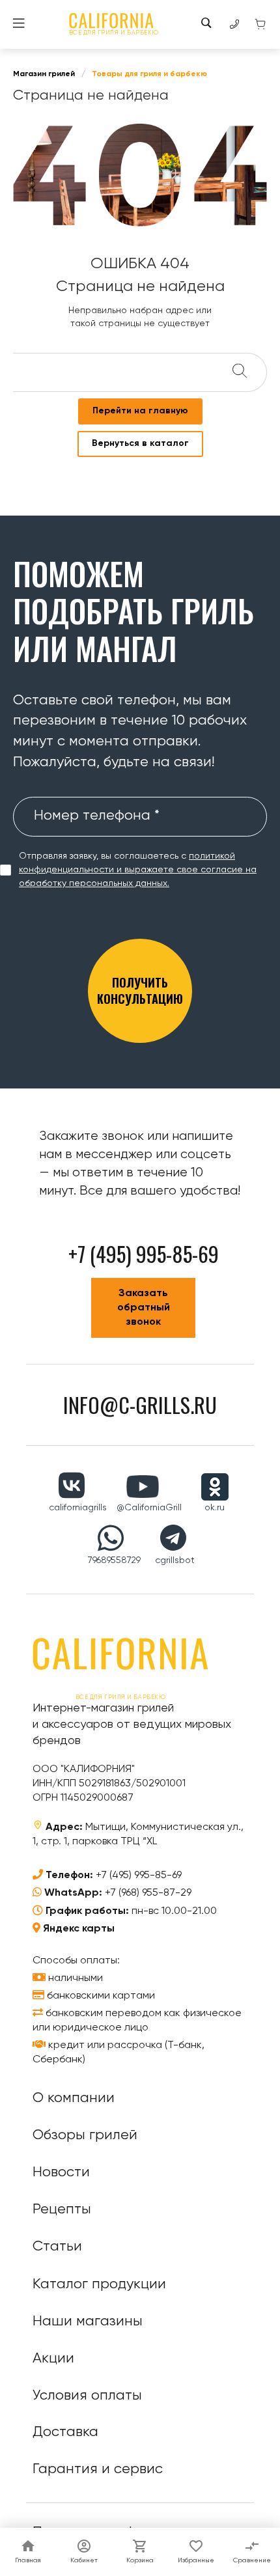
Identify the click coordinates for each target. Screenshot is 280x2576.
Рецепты (62, 2209)
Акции (53, 2359)
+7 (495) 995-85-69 (139, 1876)
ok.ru (215, 1508)
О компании (74, 2098)
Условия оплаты (87, 2396)
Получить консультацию (140, 990)
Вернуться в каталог (140, 443)
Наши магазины (88, 2321)
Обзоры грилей (85, 2135)
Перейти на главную (140, 411)
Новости (61, 2172)
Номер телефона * (97, 816)
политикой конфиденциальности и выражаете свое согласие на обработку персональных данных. (138, 870)
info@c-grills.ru (140, 1405)
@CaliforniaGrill (149, 1508)
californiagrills (78, 1508)
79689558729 (114, 1560)
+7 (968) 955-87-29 (148, 1893)
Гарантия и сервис (98, 2469)
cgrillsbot (175, 1560)
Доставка (65, 2432)
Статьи (57, 2247)
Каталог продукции (99, 2284)
